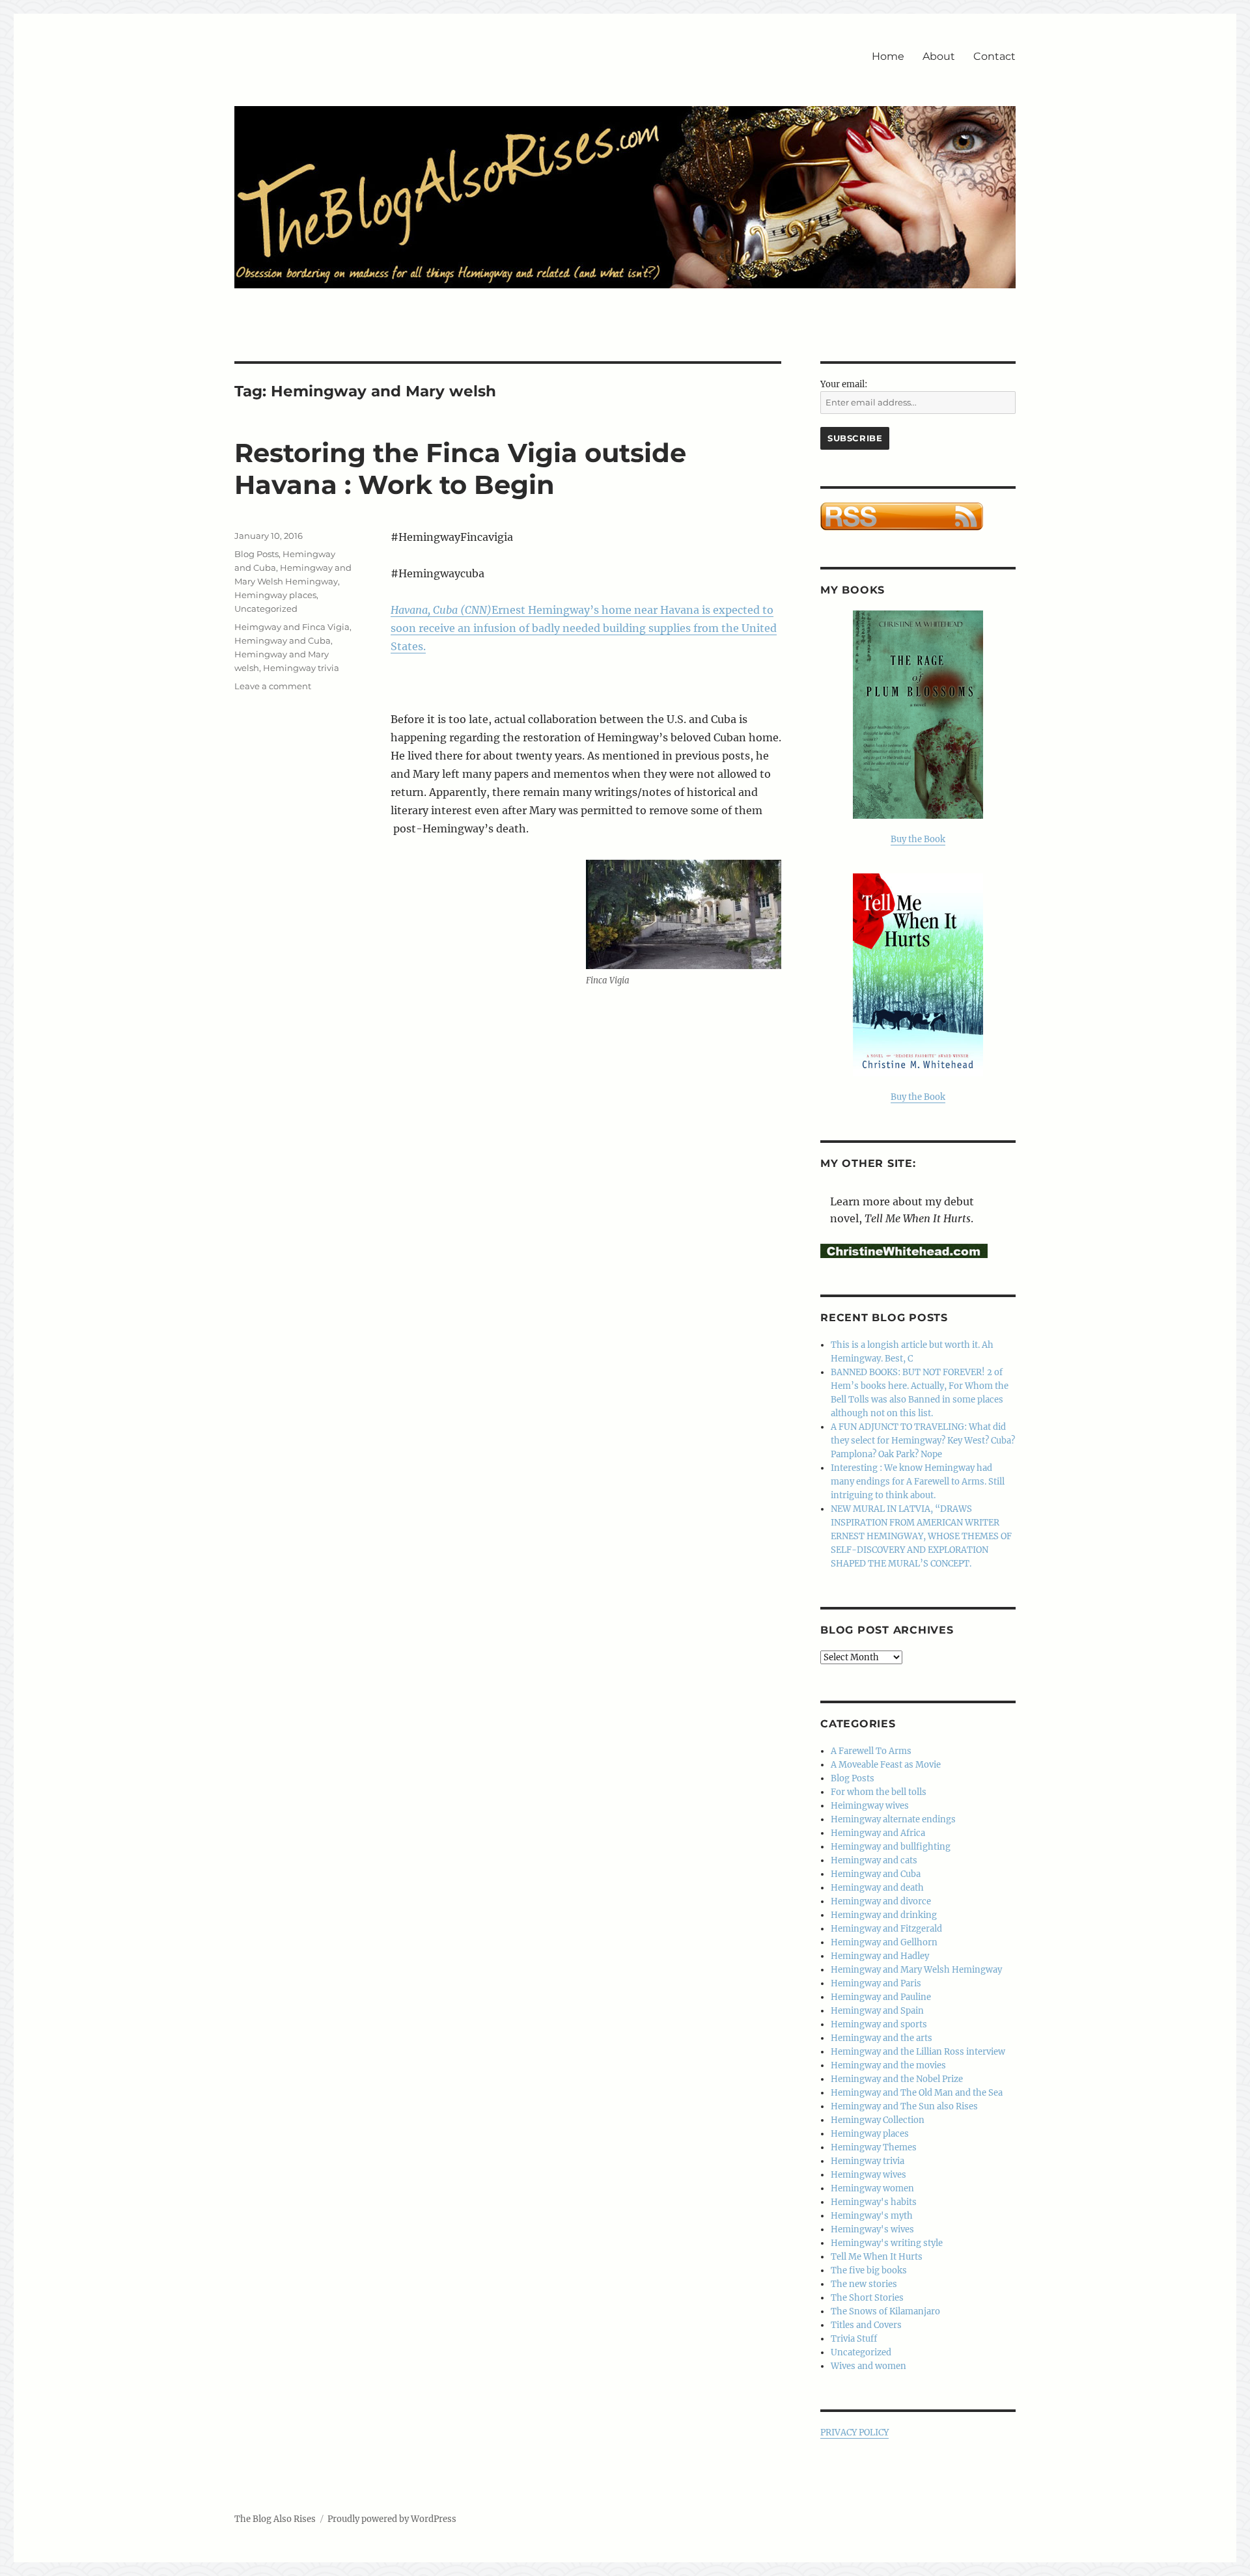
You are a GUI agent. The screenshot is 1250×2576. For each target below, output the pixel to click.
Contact (994, 56)
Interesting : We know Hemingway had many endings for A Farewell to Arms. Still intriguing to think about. (918, 1482)
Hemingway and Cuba (283, 640)
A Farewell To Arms (871, 1751)
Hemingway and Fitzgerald (886, 1929)
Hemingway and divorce (881, 1901)
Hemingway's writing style (887, 2243)
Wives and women (868, 2366)
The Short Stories (867, 2298)
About (939, 56)
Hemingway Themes (874, 2147)
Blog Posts (257, 554)
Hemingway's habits (874, 2202)
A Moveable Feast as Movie (886, 1765)
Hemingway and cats (874, 1860)
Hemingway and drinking (884, 1915)
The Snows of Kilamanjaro (885, 2311)
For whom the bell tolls (879, 1792)
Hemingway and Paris (876, 1983)
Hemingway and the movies (888, 2065)
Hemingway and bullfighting (891, 1847)
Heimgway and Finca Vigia (292, 627)
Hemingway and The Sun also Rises (904, 2106)
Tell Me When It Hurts (877, 2257)
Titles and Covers (866, 2325)
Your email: (844, 384)
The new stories (864, 2284)
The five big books (869, 2270)
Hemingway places (275, 595)
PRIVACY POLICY (854, 2432)
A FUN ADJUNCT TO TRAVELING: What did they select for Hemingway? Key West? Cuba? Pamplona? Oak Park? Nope (923, 1441)
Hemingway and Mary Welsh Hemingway (916, 1970)
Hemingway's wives (872, 2229)
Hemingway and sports (879, 2024)
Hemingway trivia (301, 668)
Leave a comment (273, 686)
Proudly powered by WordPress (392, 2519)
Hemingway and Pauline (881, 1997)
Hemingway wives (868, 2175)
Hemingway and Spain (877, 2011)
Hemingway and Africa (878, 1833)
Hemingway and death (877, 1888)
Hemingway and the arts (882, 2038)
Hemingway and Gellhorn (884, 1942)
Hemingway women (872, 2188)
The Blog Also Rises (275, 2519)
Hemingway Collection (878, 2120)
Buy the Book (918, 839)
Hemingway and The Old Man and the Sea (917, 2093)
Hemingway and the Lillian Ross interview (918, 2052)
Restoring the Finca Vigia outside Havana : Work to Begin (460, 469)
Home (888, 56)
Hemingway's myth (872, 2216)
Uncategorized (266, 609)
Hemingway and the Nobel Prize (897, 2079)
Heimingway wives (870, 1806)
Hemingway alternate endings (893, 1819)
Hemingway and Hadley (880, 1956)
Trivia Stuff (854, 2339)
